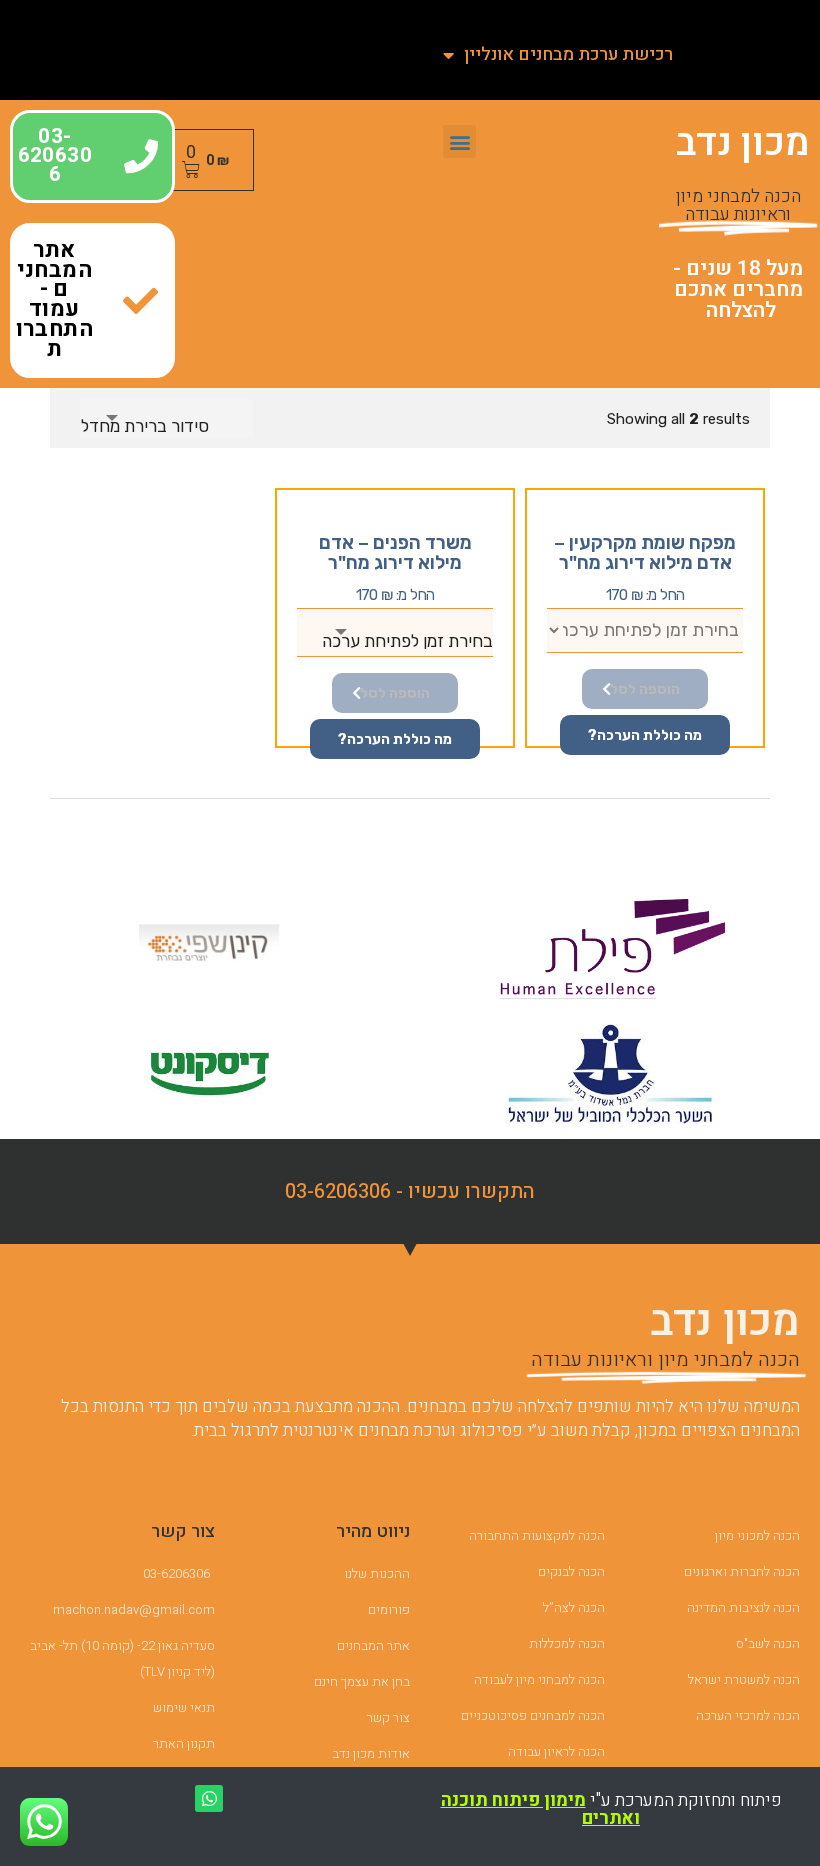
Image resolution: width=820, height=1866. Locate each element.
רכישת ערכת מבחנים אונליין (568, 54)
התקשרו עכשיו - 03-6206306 (410, 1191)
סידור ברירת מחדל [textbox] (145, 426)
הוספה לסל (645, 689)
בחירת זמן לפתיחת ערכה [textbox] (407, 641)
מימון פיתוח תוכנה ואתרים (541, 1809)
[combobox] (166, 418)
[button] (459, 141)
